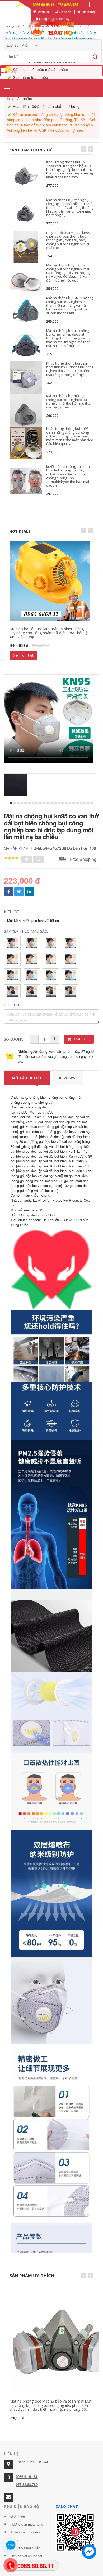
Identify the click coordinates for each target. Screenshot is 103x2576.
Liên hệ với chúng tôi (26, 2556)
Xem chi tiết (23, 655)
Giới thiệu (18, 2516)
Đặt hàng (82, 1039)
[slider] (13, 858)
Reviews (67, 1078)
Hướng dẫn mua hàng (27, 2524)
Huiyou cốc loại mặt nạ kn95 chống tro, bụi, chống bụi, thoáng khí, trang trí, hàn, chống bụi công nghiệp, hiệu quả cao (68, 240)
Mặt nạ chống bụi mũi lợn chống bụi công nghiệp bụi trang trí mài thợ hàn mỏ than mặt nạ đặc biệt (69, 401)
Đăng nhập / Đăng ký (54, 19)
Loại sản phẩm (19, 45)
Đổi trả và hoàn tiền (25, 2548)
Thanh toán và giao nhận (25, 2536)
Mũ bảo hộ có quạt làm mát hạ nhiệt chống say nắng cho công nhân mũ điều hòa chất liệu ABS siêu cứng (50, 633)
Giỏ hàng (88, 12)
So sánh (65, 12)
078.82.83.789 (27, 2485)
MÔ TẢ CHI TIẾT (27, 1078)
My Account (19, 12)
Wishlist (43, 12)
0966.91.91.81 (27, 2477)
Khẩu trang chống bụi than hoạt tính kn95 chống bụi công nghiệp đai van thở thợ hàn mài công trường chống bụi (70, 369)
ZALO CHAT (67, 2506)
